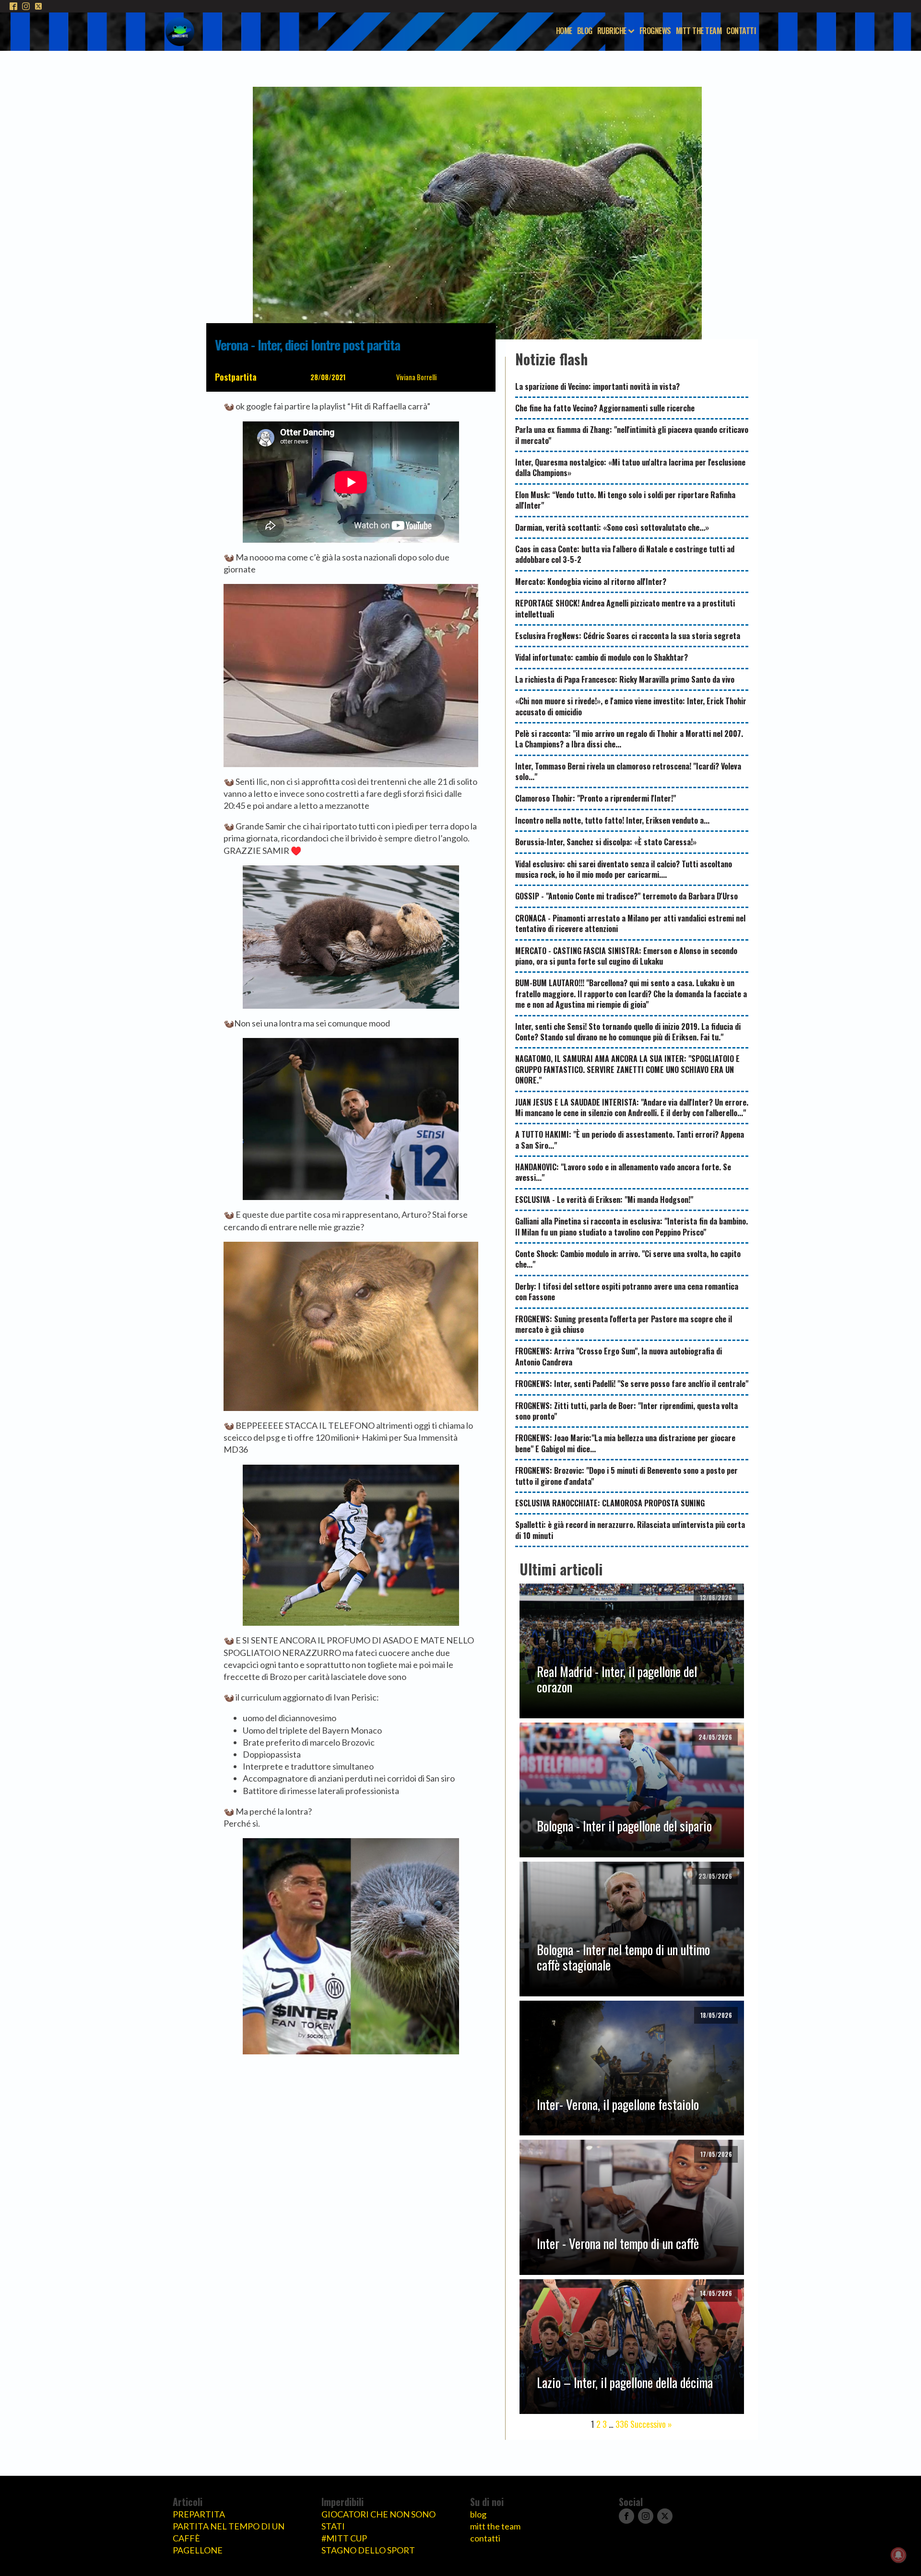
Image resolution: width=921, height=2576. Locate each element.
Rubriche (612, 31)
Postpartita (236, 377)
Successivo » (651, 2424)
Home (564, 31)
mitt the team (495, 2526)
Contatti (741, 31)
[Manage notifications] (898, 2555)
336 (622, 2424)
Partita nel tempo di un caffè (229, 2532)
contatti (485, 2538)
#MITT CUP (344, 2538)
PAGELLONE (198, 2550)
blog (478, 2514)
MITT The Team (699, 31)
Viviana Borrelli (416, 377)
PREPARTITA (199, 2514)
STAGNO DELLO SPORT (368, 2550)
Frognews (655, 31)
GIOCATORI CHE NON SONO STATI (378, 2520)
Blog (585, 31)
